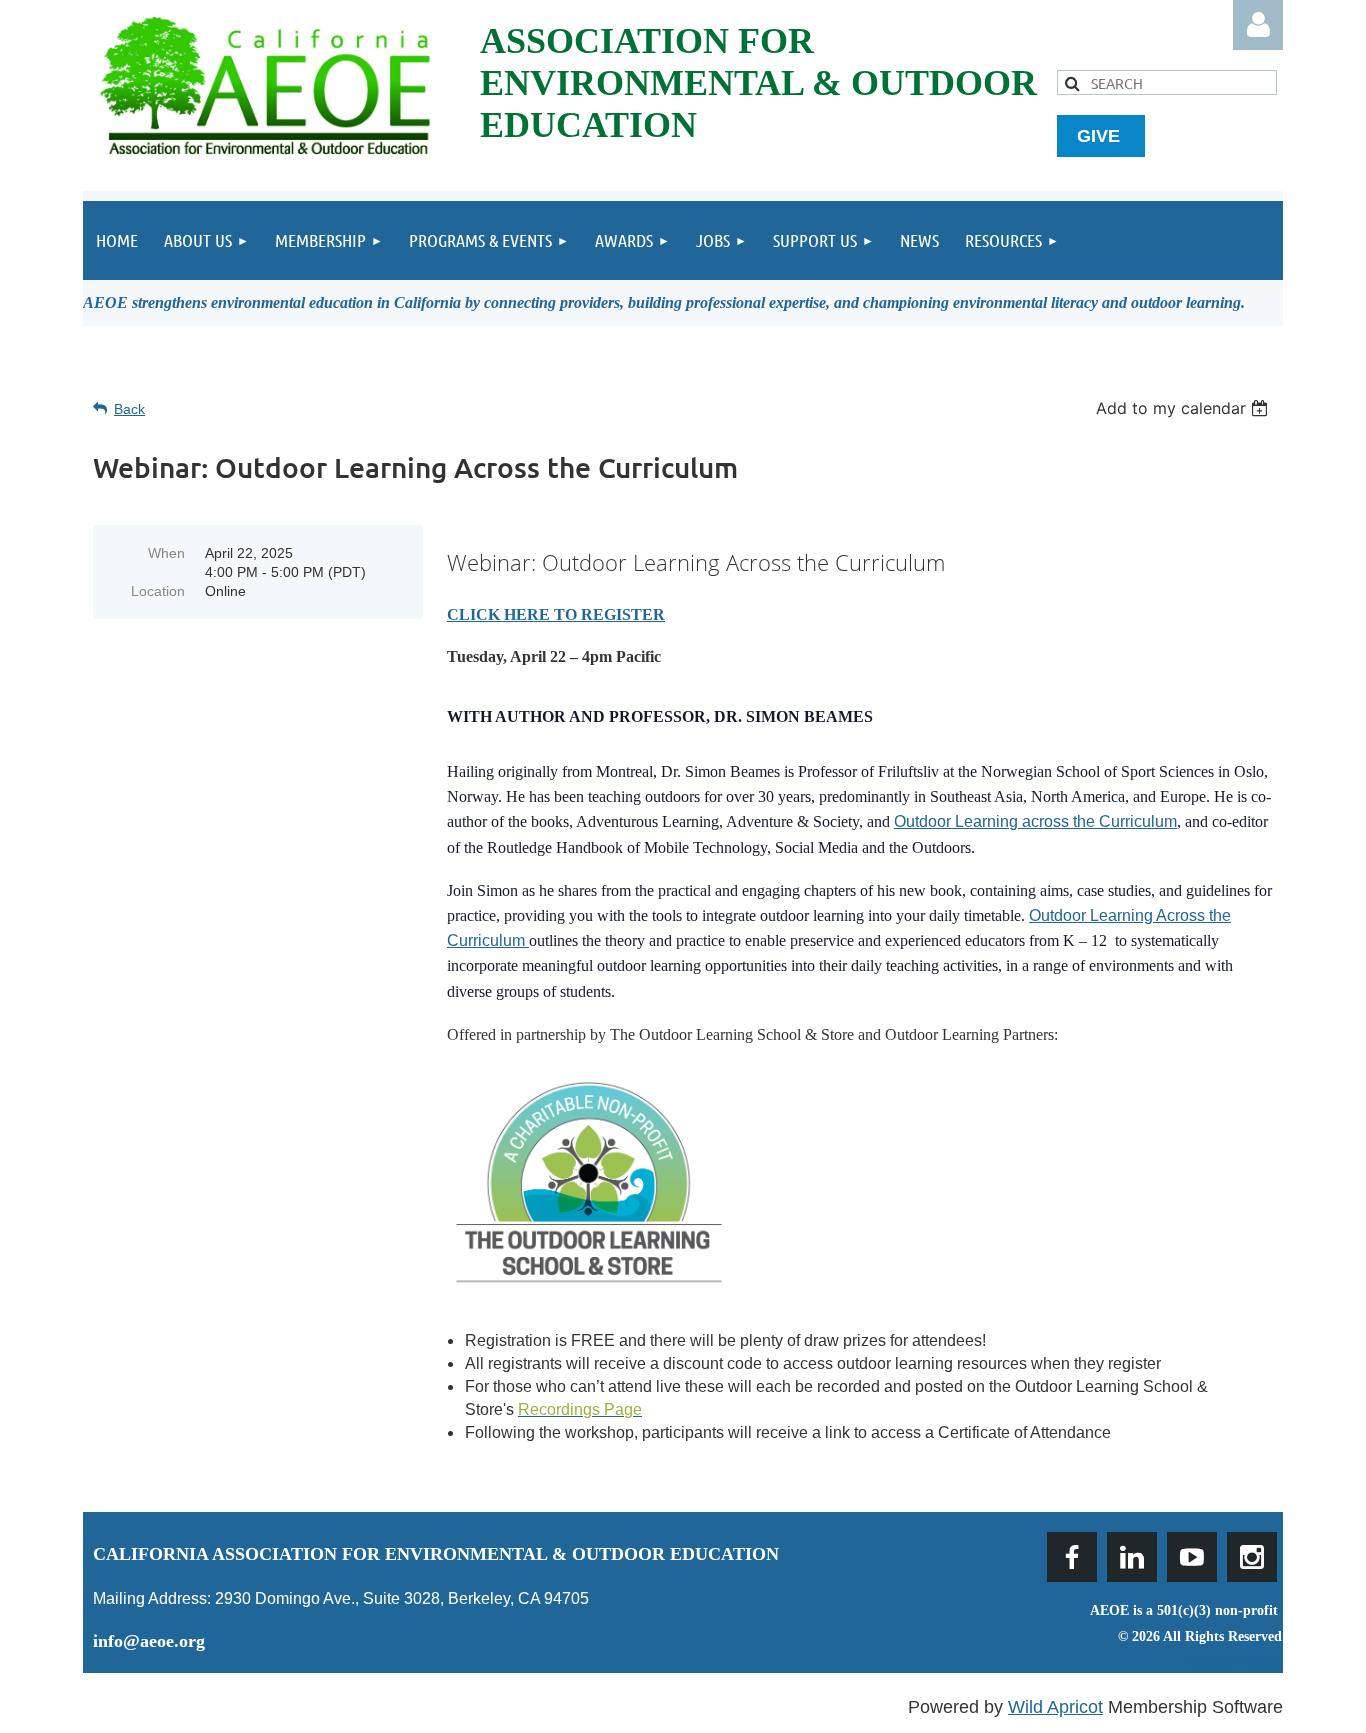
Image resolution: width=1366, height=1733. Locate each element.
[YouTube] (1192, 1557)
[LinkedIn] (1132, 1557)
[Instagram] (1252, 1557)
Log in (1258, 25)
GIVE (1101, 136)
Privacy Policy (1234, 1661)
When (166, 553)
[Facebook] (1072, 1557)
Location (158, 591)
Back (129, 409)
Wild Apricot (1055, 1707)
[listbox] (1184, 408)
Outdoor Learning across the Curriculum (1035, 821)
